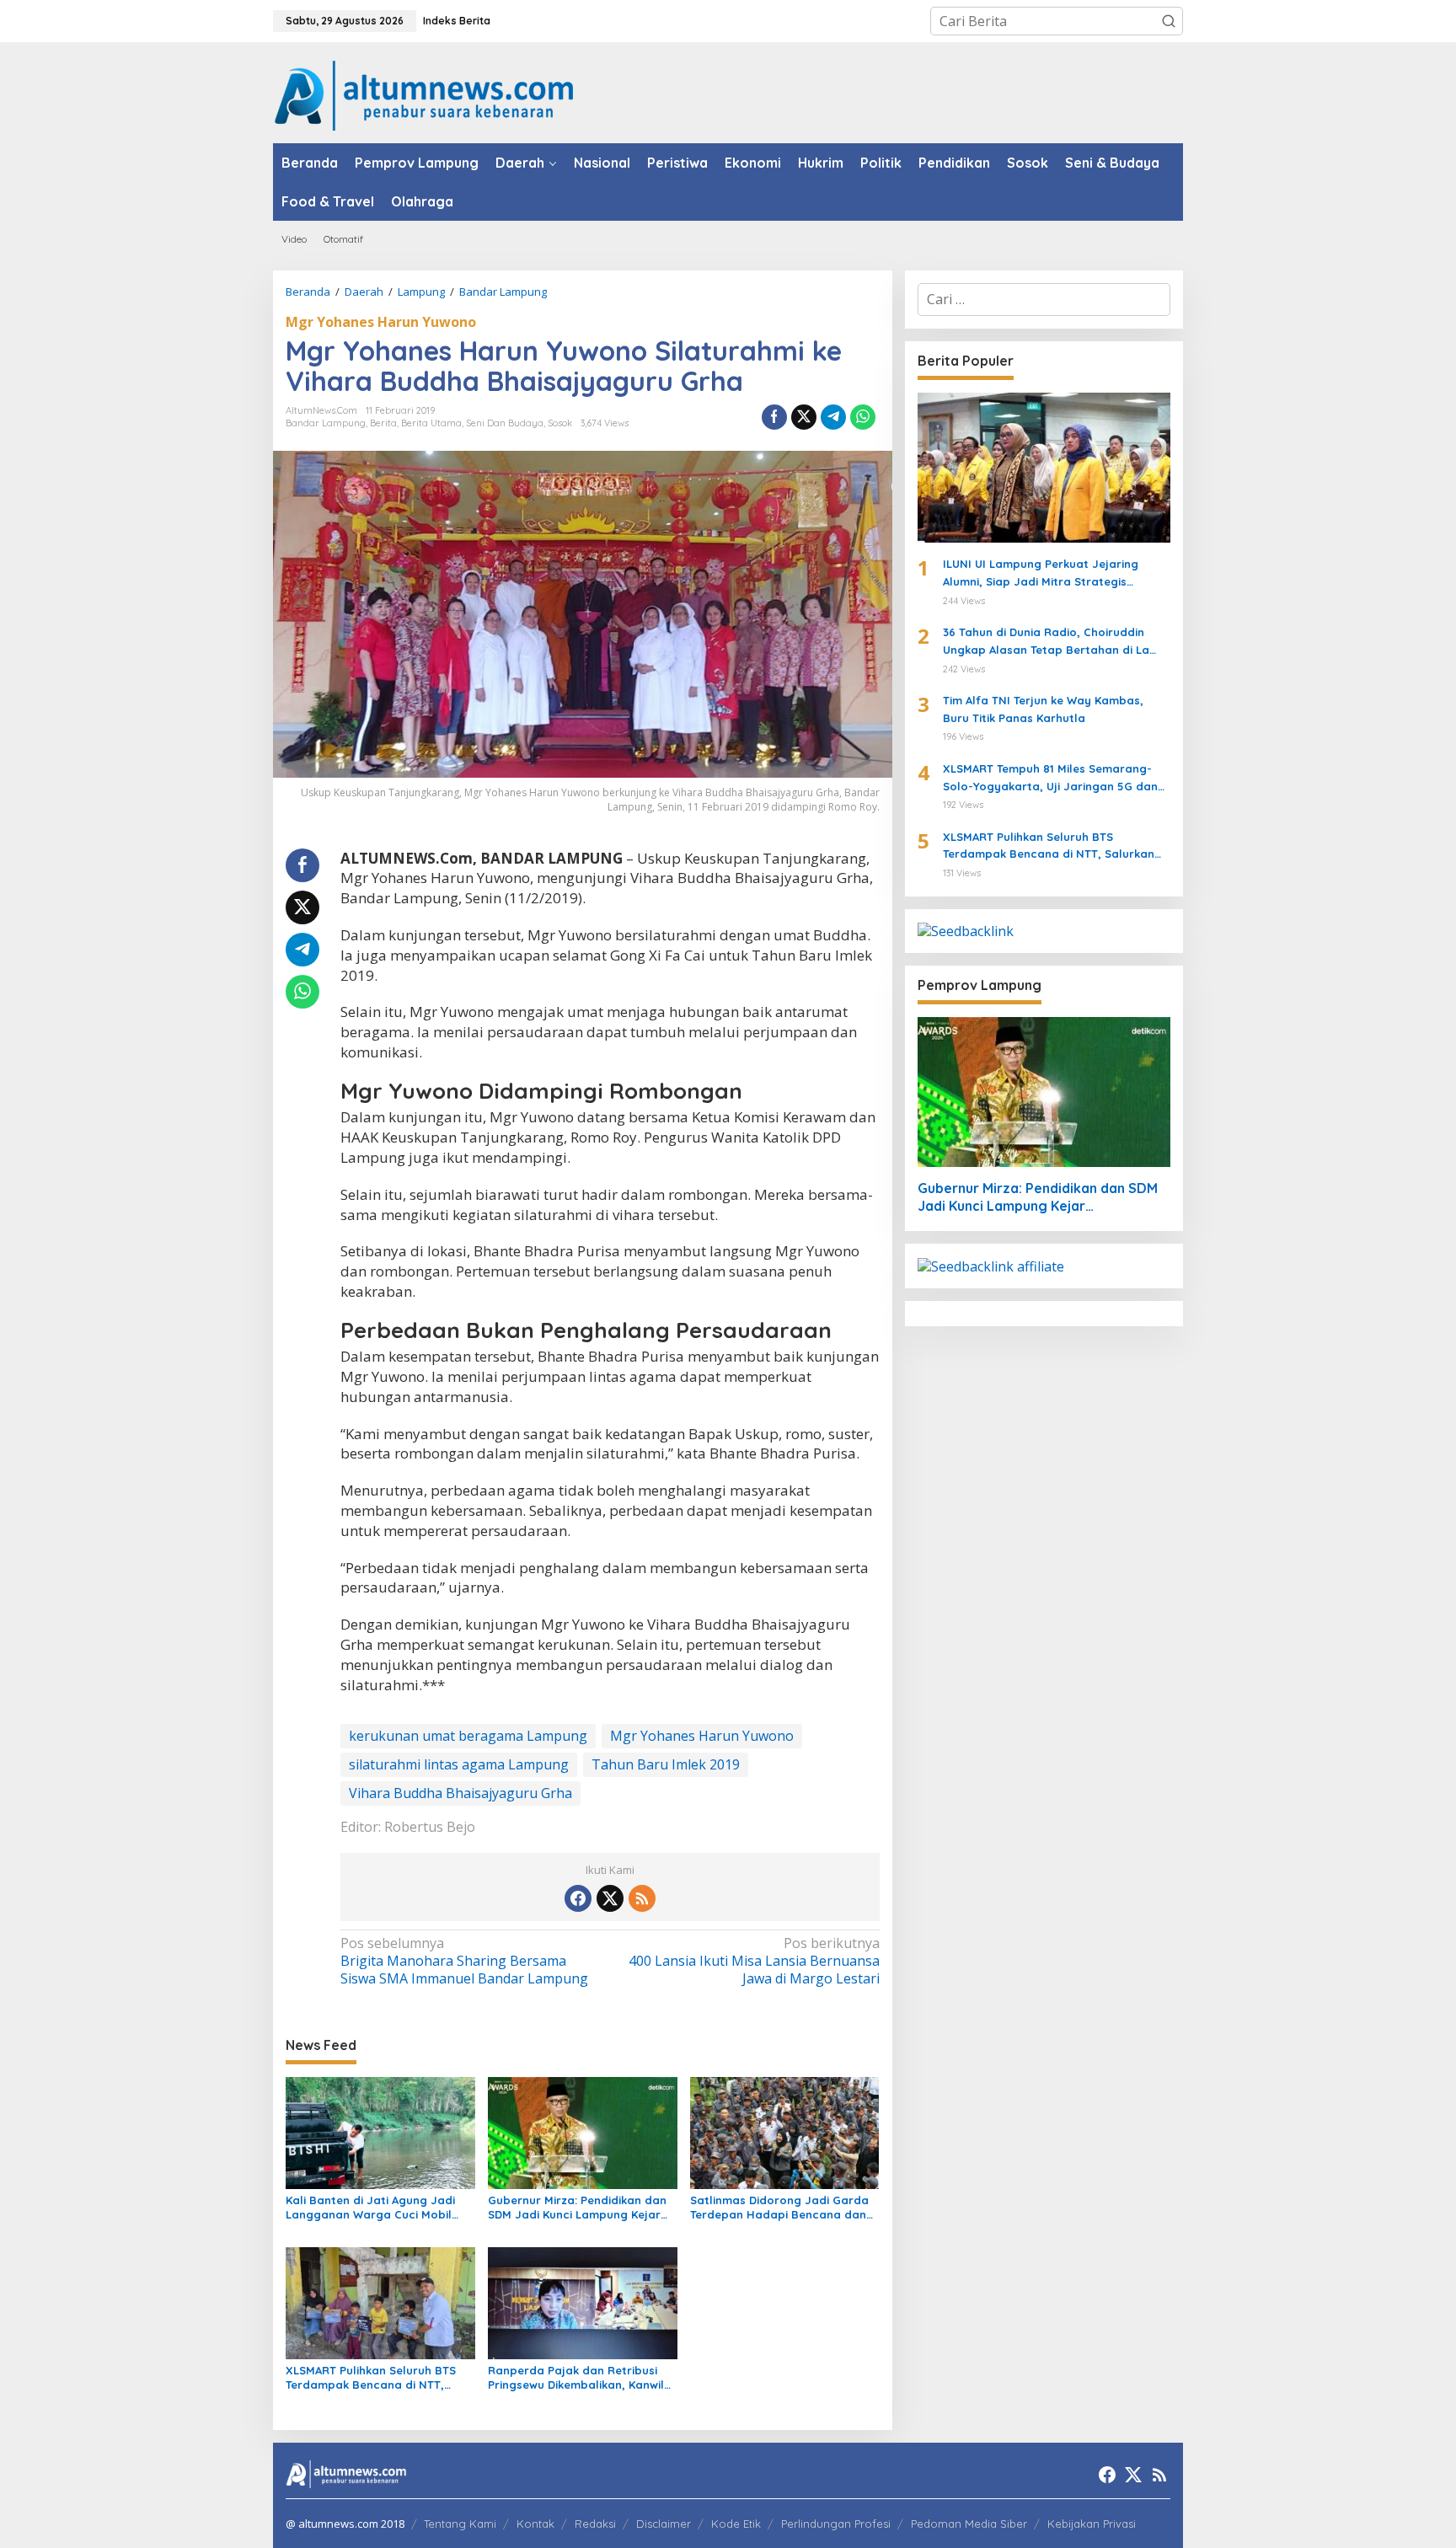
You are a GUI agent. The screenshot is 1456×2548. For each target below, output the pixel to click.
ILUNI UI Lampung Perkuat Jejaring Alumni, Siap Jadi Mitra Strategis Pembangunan (1041, 574)
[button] (1169, 21)
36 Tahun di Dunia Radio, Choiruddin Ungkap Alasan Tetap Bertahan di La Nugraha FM (1046, 642)
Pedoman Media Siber (969, 2524)
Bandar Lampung (326, 423)
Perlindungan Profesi (836, 2524)
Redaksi (595, 2524)
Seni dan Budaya (505, 423)
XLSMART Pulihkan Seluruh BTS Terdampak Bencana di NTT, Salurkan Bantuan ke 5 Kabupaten (371, 2378)
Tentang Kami (460, 2524)
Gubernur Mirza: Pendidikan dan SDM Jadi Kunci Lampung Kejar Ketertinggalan (577, 2208)
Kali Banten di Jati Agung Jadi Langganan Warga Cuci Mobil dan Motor (370, 2208)
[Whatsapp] (863, 417)
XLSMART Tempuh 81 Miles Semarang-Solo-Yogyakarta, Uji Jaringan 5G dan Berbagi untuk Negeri (1050, 779)
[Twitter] (610, 1898)
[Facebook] (578, 1898)
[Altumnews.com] (424, 94)
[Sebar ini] (774, 417)
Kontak (535, 2524)
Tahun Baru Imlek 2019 (666, 1764)
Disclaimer (664, 2524)
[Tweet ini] (804, 417)
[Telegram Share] (833, 417)
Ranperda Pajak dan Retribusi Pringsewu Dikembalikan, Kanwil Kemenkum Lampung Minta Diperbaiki (576, 2378)
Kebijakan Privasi (1092, 2524)
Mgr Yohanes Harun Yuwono (381, 322)
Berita (383, 423)
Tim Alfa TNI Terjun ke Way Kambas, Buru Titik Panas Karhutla (1043, 709)
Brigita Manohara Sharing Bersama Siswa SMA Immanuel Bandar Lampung (464, 1961)
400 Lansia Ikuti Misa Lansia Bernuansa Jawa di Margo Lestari (754, 1961)
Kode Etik (736, 2524)
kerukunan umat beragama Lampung (468, 1736)
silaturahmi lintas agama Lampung (459, 1764)
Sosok (560, 423)
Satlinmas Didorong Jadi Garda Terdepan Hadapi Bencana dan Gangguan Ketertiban (779, 2208)
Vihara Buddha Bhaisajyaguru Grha (460, 1793)
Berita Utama (431, 423)
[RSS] (642, 1898)
